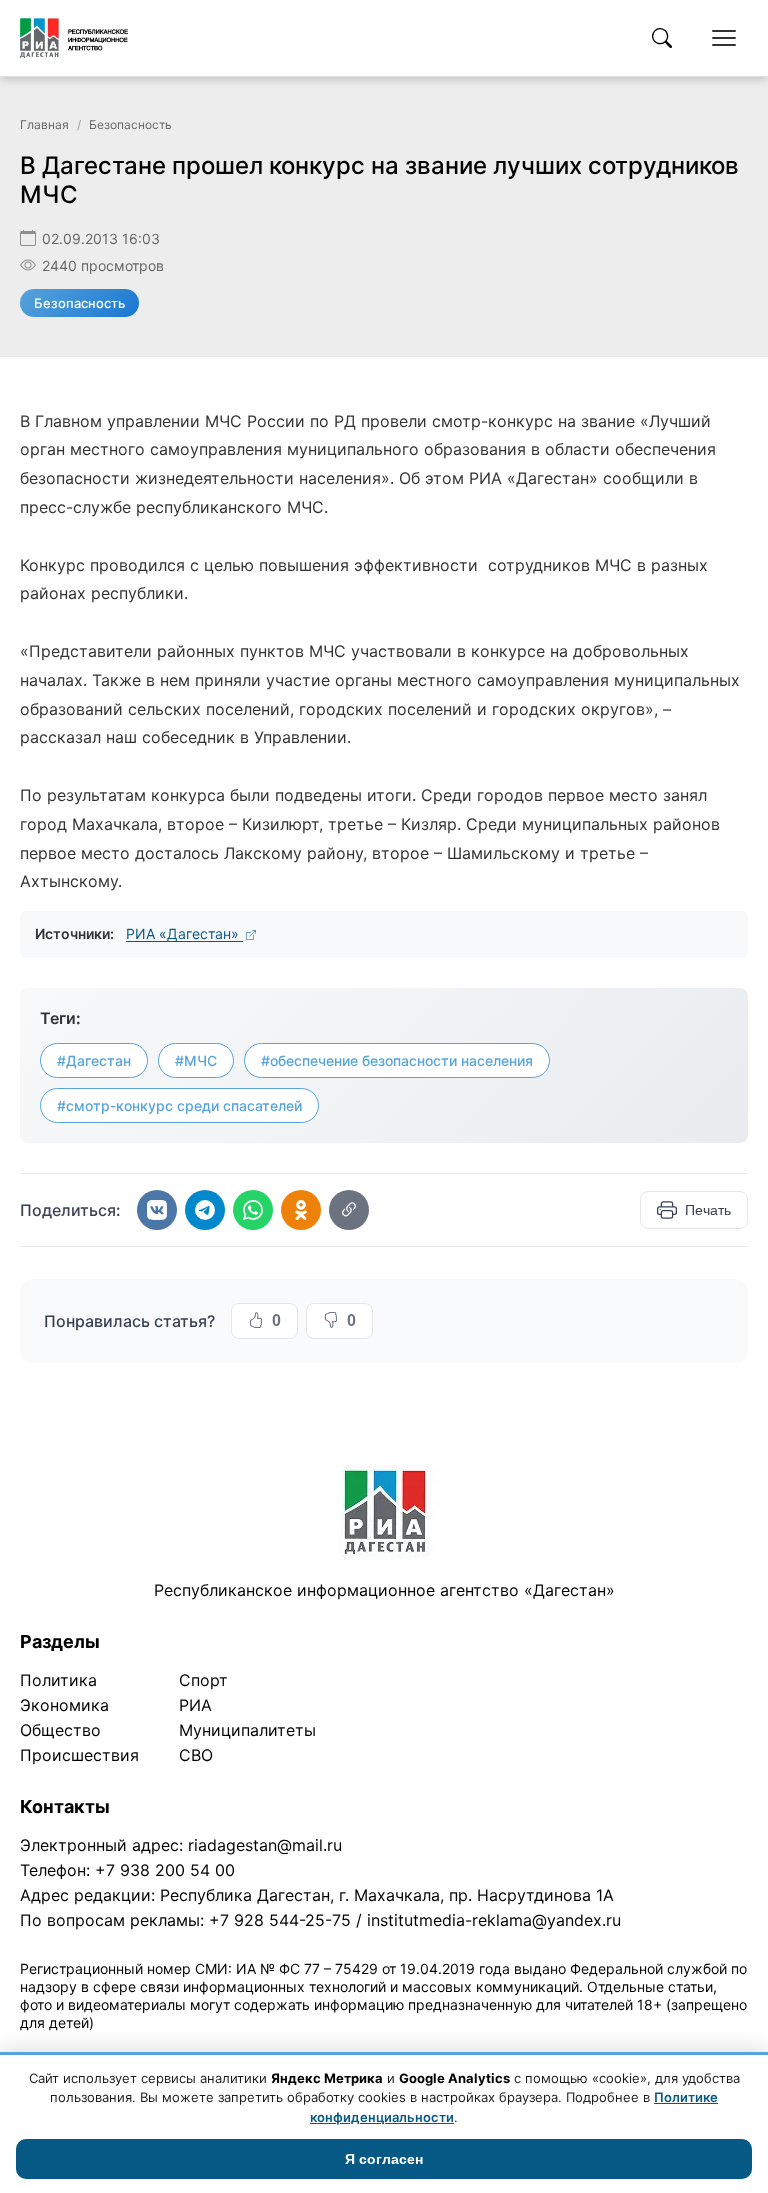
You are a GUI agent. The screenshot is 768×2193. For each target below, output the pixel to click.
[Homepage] (74, 38)
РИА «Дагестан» (184, 933)
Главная (44, 124)
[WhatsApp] (253, 1210)
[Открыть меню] (724, 38)
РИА (195, 1705)
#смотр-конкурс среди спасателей (179, 1105)
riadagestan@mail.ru (265, 1845)
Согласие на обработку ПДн (307, 2048)
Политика (58, 1680)
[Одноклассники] (301, 1210)
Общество (60, 1730)
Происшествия (79, 1755)
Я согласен (384, 2159)
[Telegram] (205, 1210)
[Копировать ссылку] (349, 1210)
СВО (196, 1755)
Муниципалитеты (247, 1730)
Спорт (203, 1680)
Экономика (64, 1705)
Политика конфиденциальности (112, 2048)
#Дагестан (94, 1060)
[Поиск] (662, 38)
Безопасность (130, 124)
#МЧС (196, 1060)
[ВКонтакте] (157, 1210)
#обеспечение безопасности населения (397, 1060)
